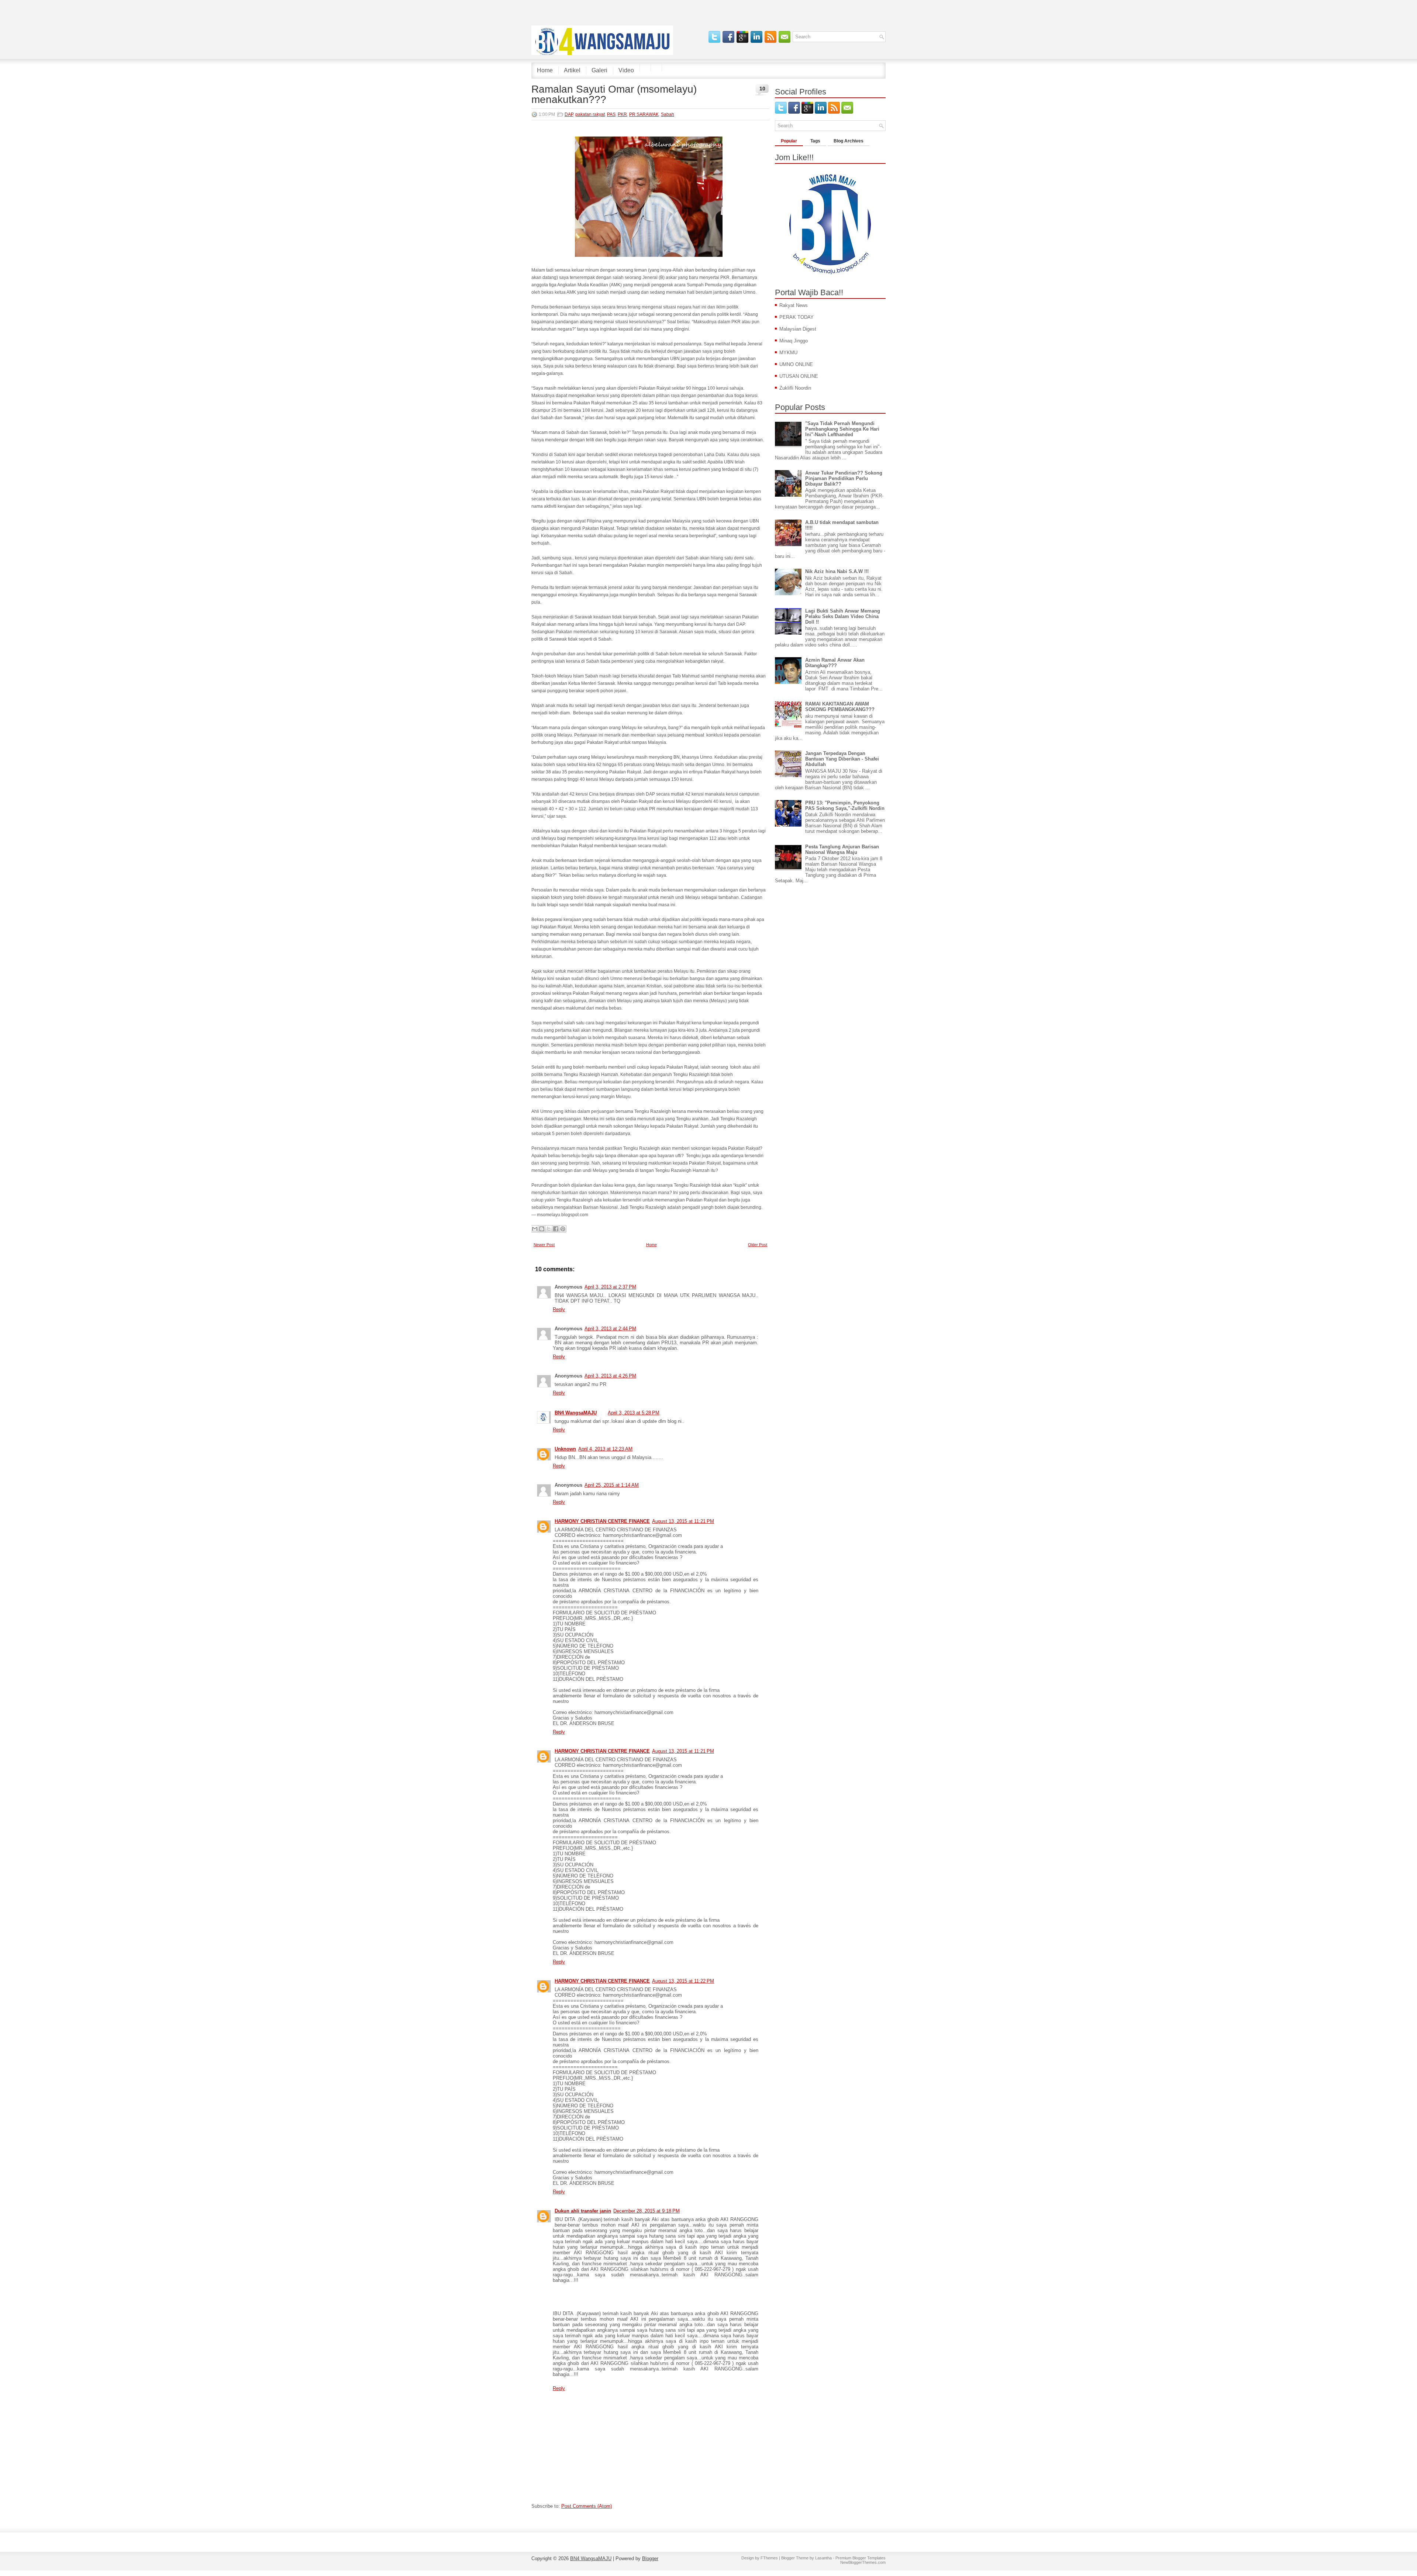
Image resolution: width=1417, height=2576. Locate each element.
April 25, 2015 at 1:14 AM (612, 1485)
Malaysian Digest (798, 329)
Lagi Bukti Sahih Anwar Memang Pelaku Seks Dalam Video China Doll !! (843, 616)
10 (762, 89)
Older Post (758, 1245)
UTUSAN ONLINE (799, 376)
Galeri (599, 70)
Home (545, 70)
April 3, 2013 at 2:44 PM (610, 1329)
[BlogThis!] (542, 1229)
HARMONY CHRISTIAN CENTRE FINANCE (602, 1521)
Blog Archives (849, 141)
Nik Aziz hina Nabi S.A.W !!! (837, 571)
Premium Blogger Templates (861, 2558)
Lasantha (823, 2558)
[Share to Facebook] (556, 1229)
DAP (569, 114)
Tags (815, 141)
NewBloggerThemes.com (863, 2562)
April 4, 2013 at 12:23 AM (605, 1449)
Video (626, 70)
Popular (789, 141)
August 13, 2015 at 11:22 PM (683, 1981)
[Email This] (535, 1229)
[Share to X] (549, 1229)
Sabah (668, 114)
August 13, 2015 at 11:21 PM (683, 1521)
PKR (622, 114)
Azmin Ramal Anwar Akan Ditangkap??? (835, 663)
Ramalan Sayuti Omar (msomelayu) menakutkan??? (614, 94)
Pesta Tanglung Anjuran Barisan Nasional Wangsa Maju (842, 849)
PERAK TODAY (797, 317)
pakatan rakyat (590, 114)
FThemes (769, 2558)
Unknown (565, 1449)
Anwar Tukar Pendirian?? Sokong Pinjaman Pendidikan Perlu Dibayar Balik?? (844, 478)
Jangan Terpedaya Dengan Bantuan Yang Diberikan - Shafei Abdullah (842, 759)
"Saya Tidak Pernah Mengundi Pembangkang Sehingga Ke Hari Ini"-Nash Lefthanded (842, 429)
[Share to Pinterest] (563, 1229)
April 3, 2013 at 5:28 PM (634, 1413)
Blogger (650, 2558)
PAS (611, 114)
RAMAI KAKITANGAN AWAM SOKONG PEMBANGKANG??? (840, 707)
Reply (559, 1309)
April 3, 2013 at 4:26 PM (610, 1376)
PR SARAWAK (644, 114)
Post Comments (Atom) (587, 2506)
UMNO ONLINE (796, 364)
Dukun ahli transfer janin (583, 2211)
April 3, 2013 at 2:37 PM (610, 1287)
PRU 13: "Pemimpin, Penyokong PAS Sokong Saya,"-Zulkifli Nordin (845, 806)
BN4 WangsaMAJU (576, 1413)
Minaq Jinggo (794, 341)
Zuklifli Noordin (795, 388)
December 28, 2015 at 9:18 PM (647, 2211)
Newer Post (544, 1245)
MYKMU (788, 353)
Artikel (572, 70)
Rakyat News (794, 305)
